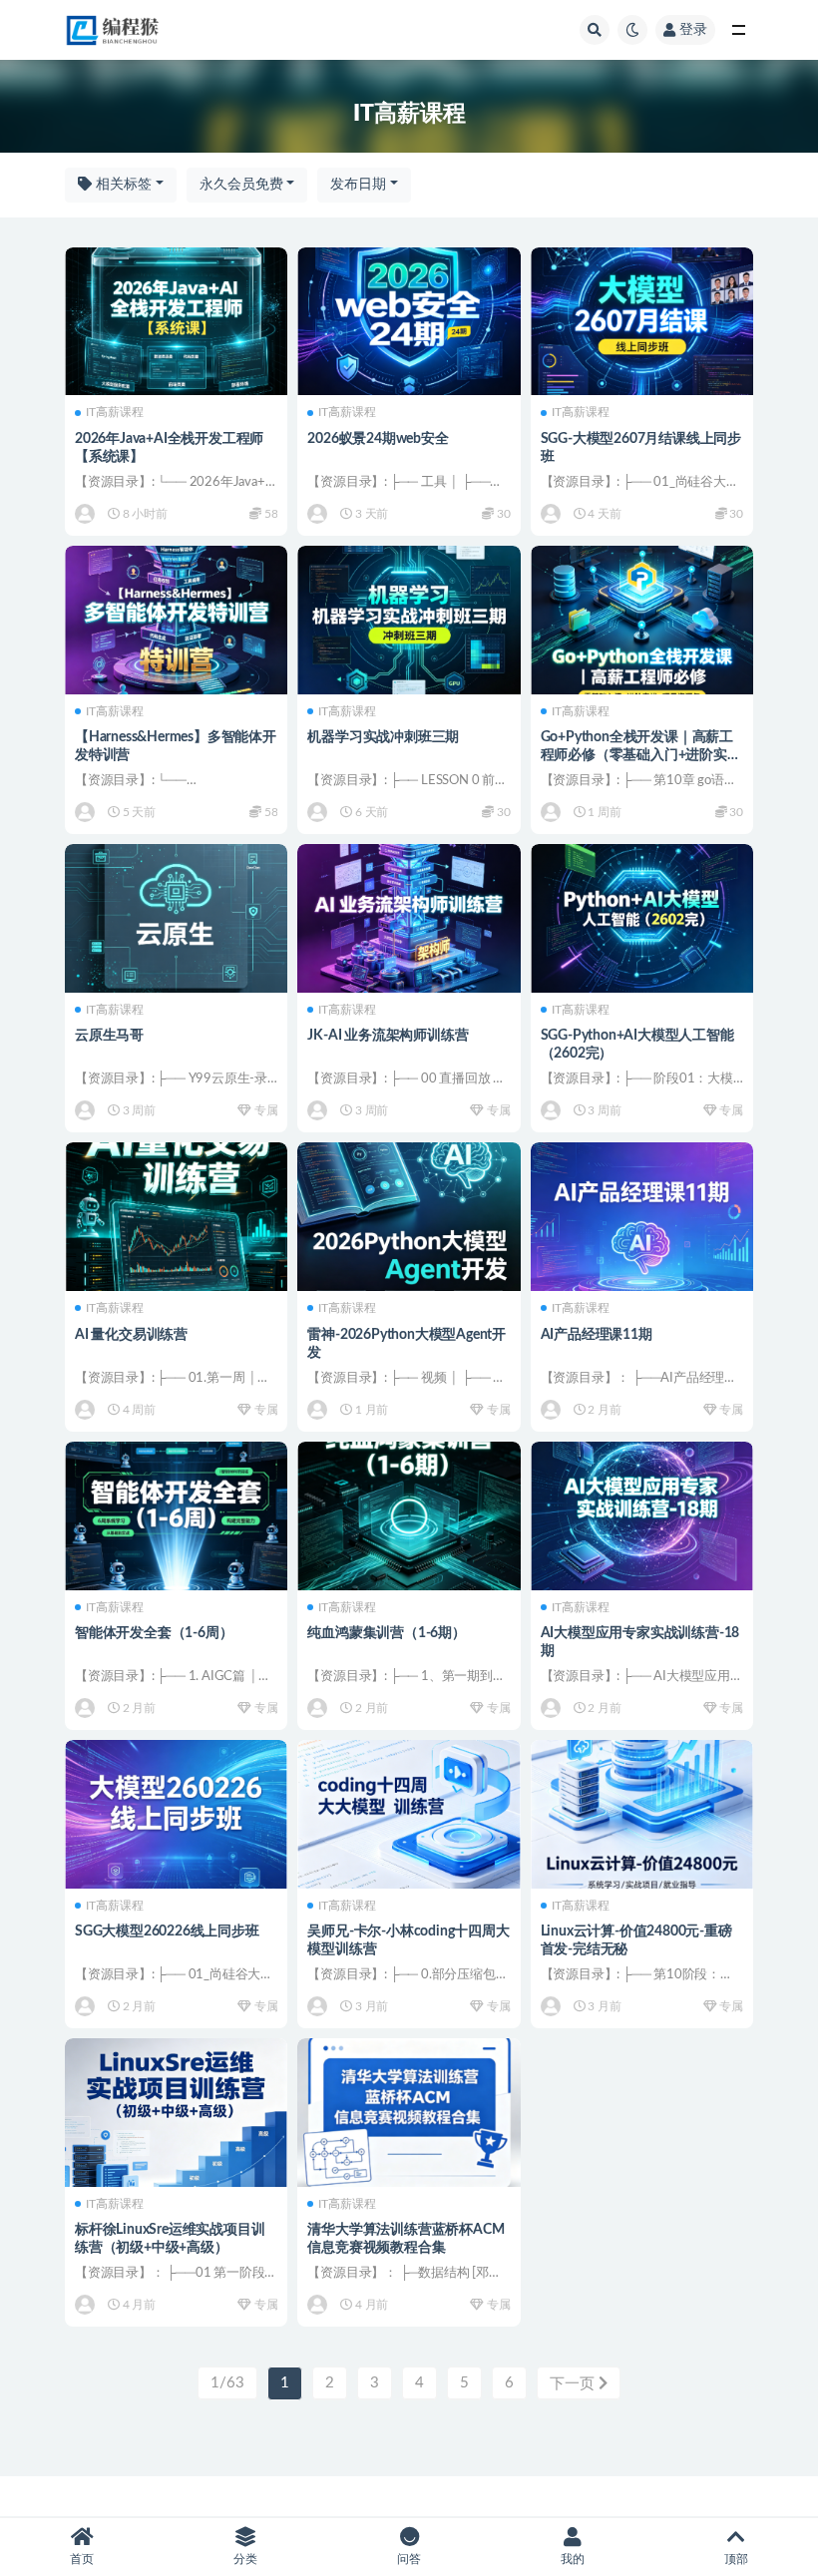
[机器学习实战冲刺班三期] (409, 620)
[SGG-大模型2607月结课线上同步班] (642, 322)
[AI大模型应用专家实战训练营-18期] (642, 1516)
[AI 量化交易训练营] (176, 1217)
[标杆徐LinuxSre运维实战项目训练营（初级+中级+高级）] (176, 2113)
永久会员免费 (241, 185)
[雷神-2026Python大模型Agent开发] (409, 1217)
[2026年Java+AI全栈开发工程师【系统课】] (176, 322)
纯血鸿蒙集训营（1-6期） (386, 1633)
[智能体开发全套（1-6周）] (176, 1516)
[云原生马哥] (176, 918)
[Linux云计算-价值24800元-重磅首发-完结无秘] (642, 1814)
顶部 (736, 2559)
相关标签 (122, 185)
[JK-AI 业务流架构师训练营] (409, 918)
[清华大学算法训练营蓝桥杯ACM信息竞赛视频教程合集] (409, 2113)
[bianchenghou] (86, 514)
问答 (409, 2559)
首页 (82, 2559)
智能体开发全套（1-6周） (154, 1633)
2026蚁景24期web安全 (378, 439)
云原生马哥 (109, 1036)
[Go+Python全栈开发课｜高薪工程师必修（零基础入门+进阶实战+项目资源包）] (642, 620)
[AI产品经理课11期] (642, 1217)
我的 (573, 2559)
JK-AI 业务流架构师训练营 (388, 1036)
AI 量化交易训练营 (131, 1335)
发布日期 (358, 185)
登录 (693, 30)
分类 (245, 2559)
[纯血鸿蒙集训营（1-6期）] (409, 1516)
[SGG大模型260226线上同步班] (176, 1814)
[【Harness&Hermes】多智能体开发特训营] (176, 620)
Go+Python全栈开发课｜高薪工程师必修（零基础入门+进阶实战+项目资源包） (641, 755)
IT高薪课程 (115, 412)
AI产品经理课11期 (597, 1335)
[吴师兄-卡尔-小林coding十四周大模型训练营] (409, 1814)
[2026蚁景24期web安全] (409, 322)
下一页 (574, 2384)
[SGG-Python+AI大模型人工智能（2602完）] (642, 918)
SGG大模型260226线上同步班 (167, 1932)
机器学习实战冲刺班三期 (383, 737)
